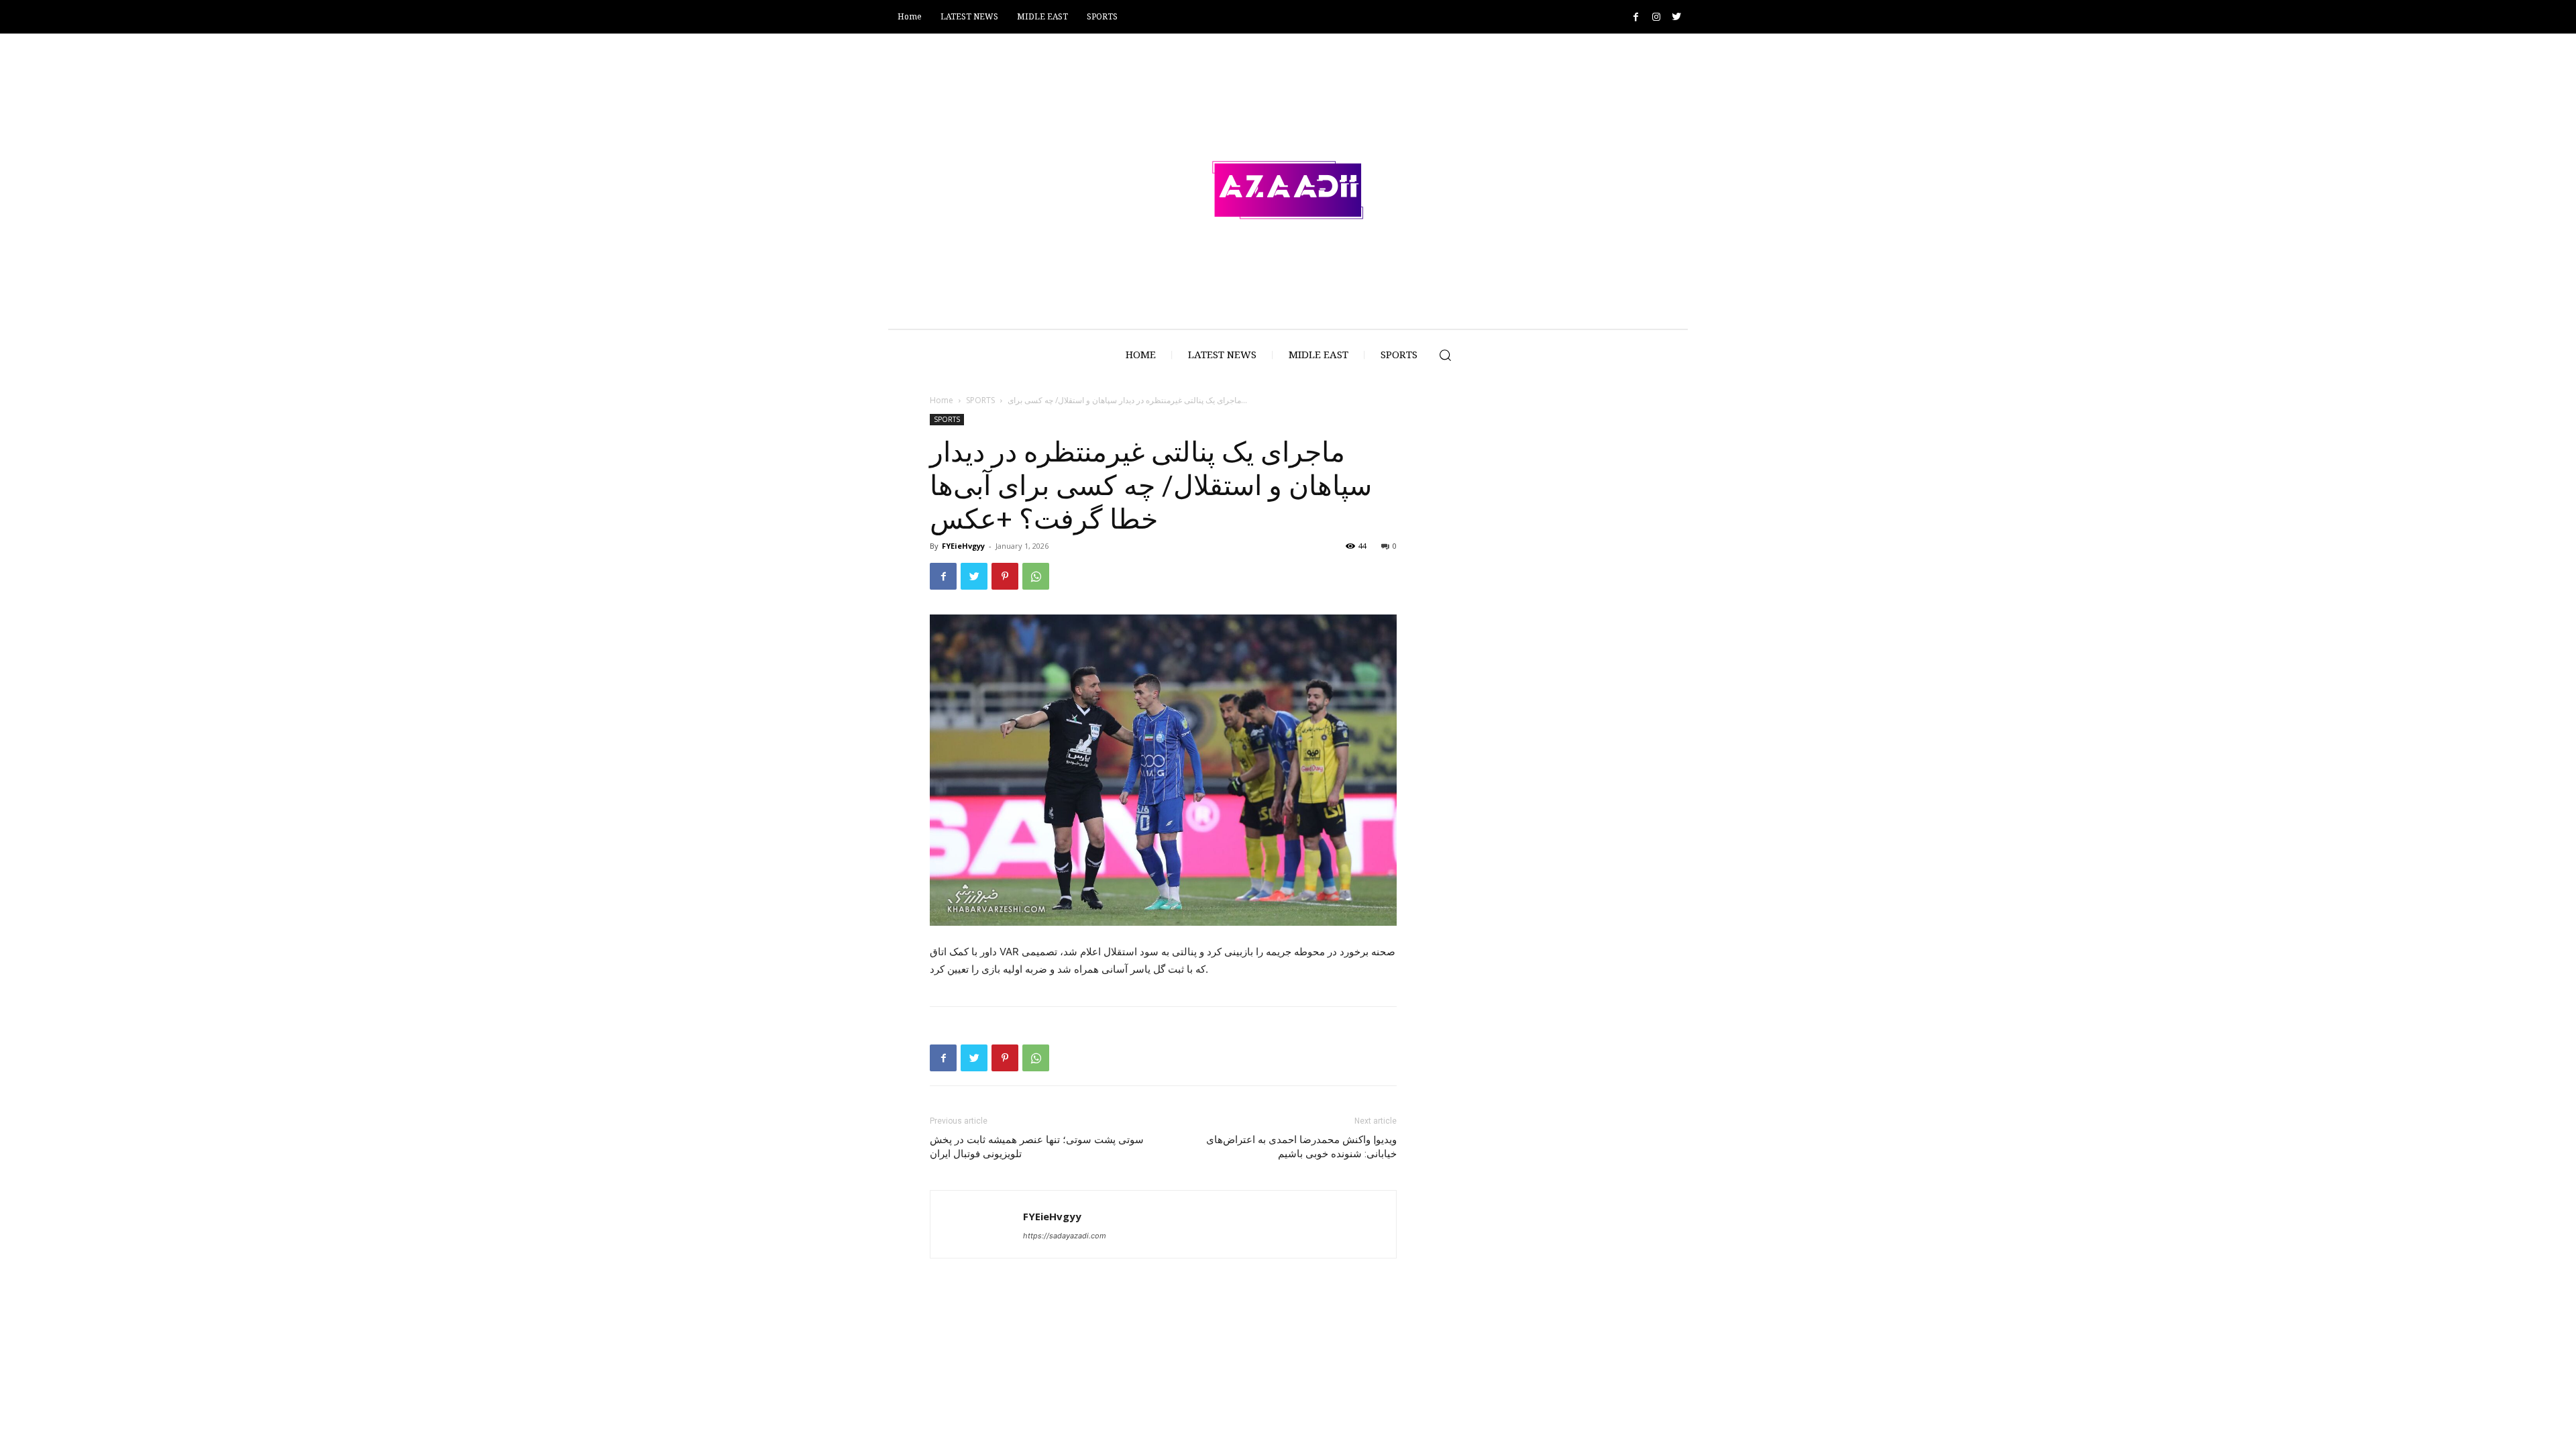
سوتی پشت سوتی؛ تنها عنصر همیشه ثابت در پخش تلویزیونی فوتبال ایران (1037, 1147)
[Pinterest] (1005, 576)
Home (942, 400)
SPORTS (980, 400)
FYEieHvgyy (963, 546)
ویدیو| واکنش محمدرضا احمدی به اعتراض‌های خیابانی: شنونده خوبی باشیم (1301, 1147)
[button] (1445, 355)
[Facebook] (1636, 17)
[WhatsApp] (1036, 576)
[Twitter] (1676, 17)
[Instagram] (1656, 17)
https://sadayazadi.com (1065, 1236)
